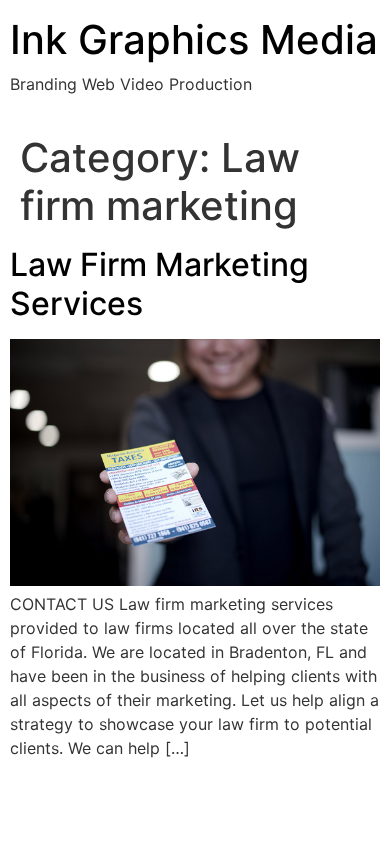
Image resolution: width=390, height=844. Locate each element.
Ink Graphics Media (194, 39)
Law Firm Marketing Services (159, 283)
